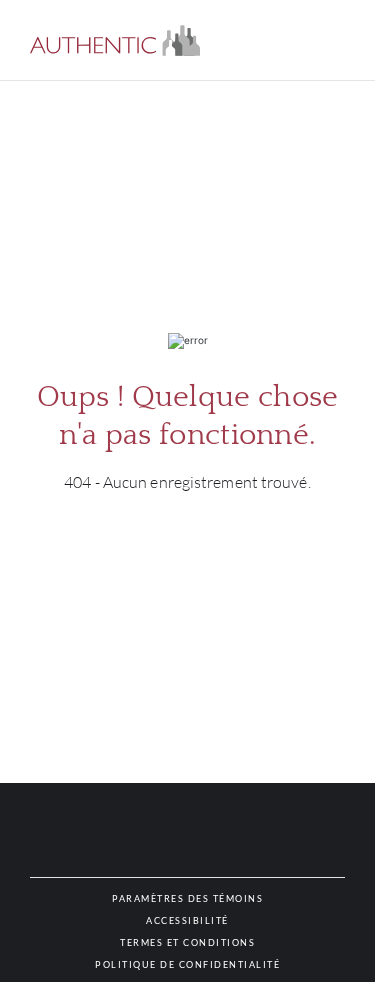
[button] (115, 40)
